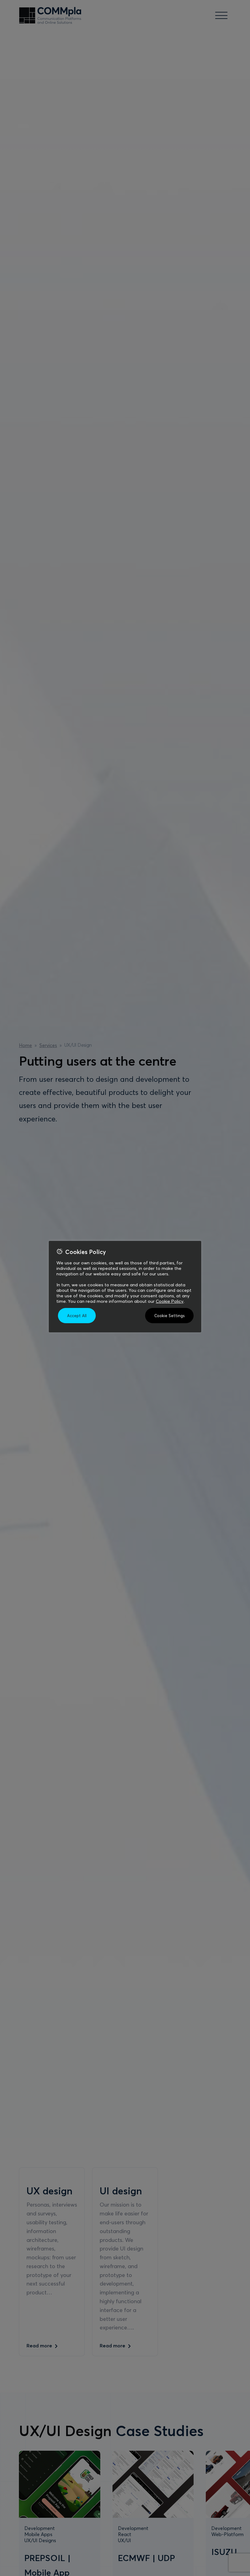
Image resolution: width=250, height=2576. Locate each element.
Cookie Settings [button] (169, 1316)
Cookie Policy (170, 1301)
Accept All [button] (77, 1316)
